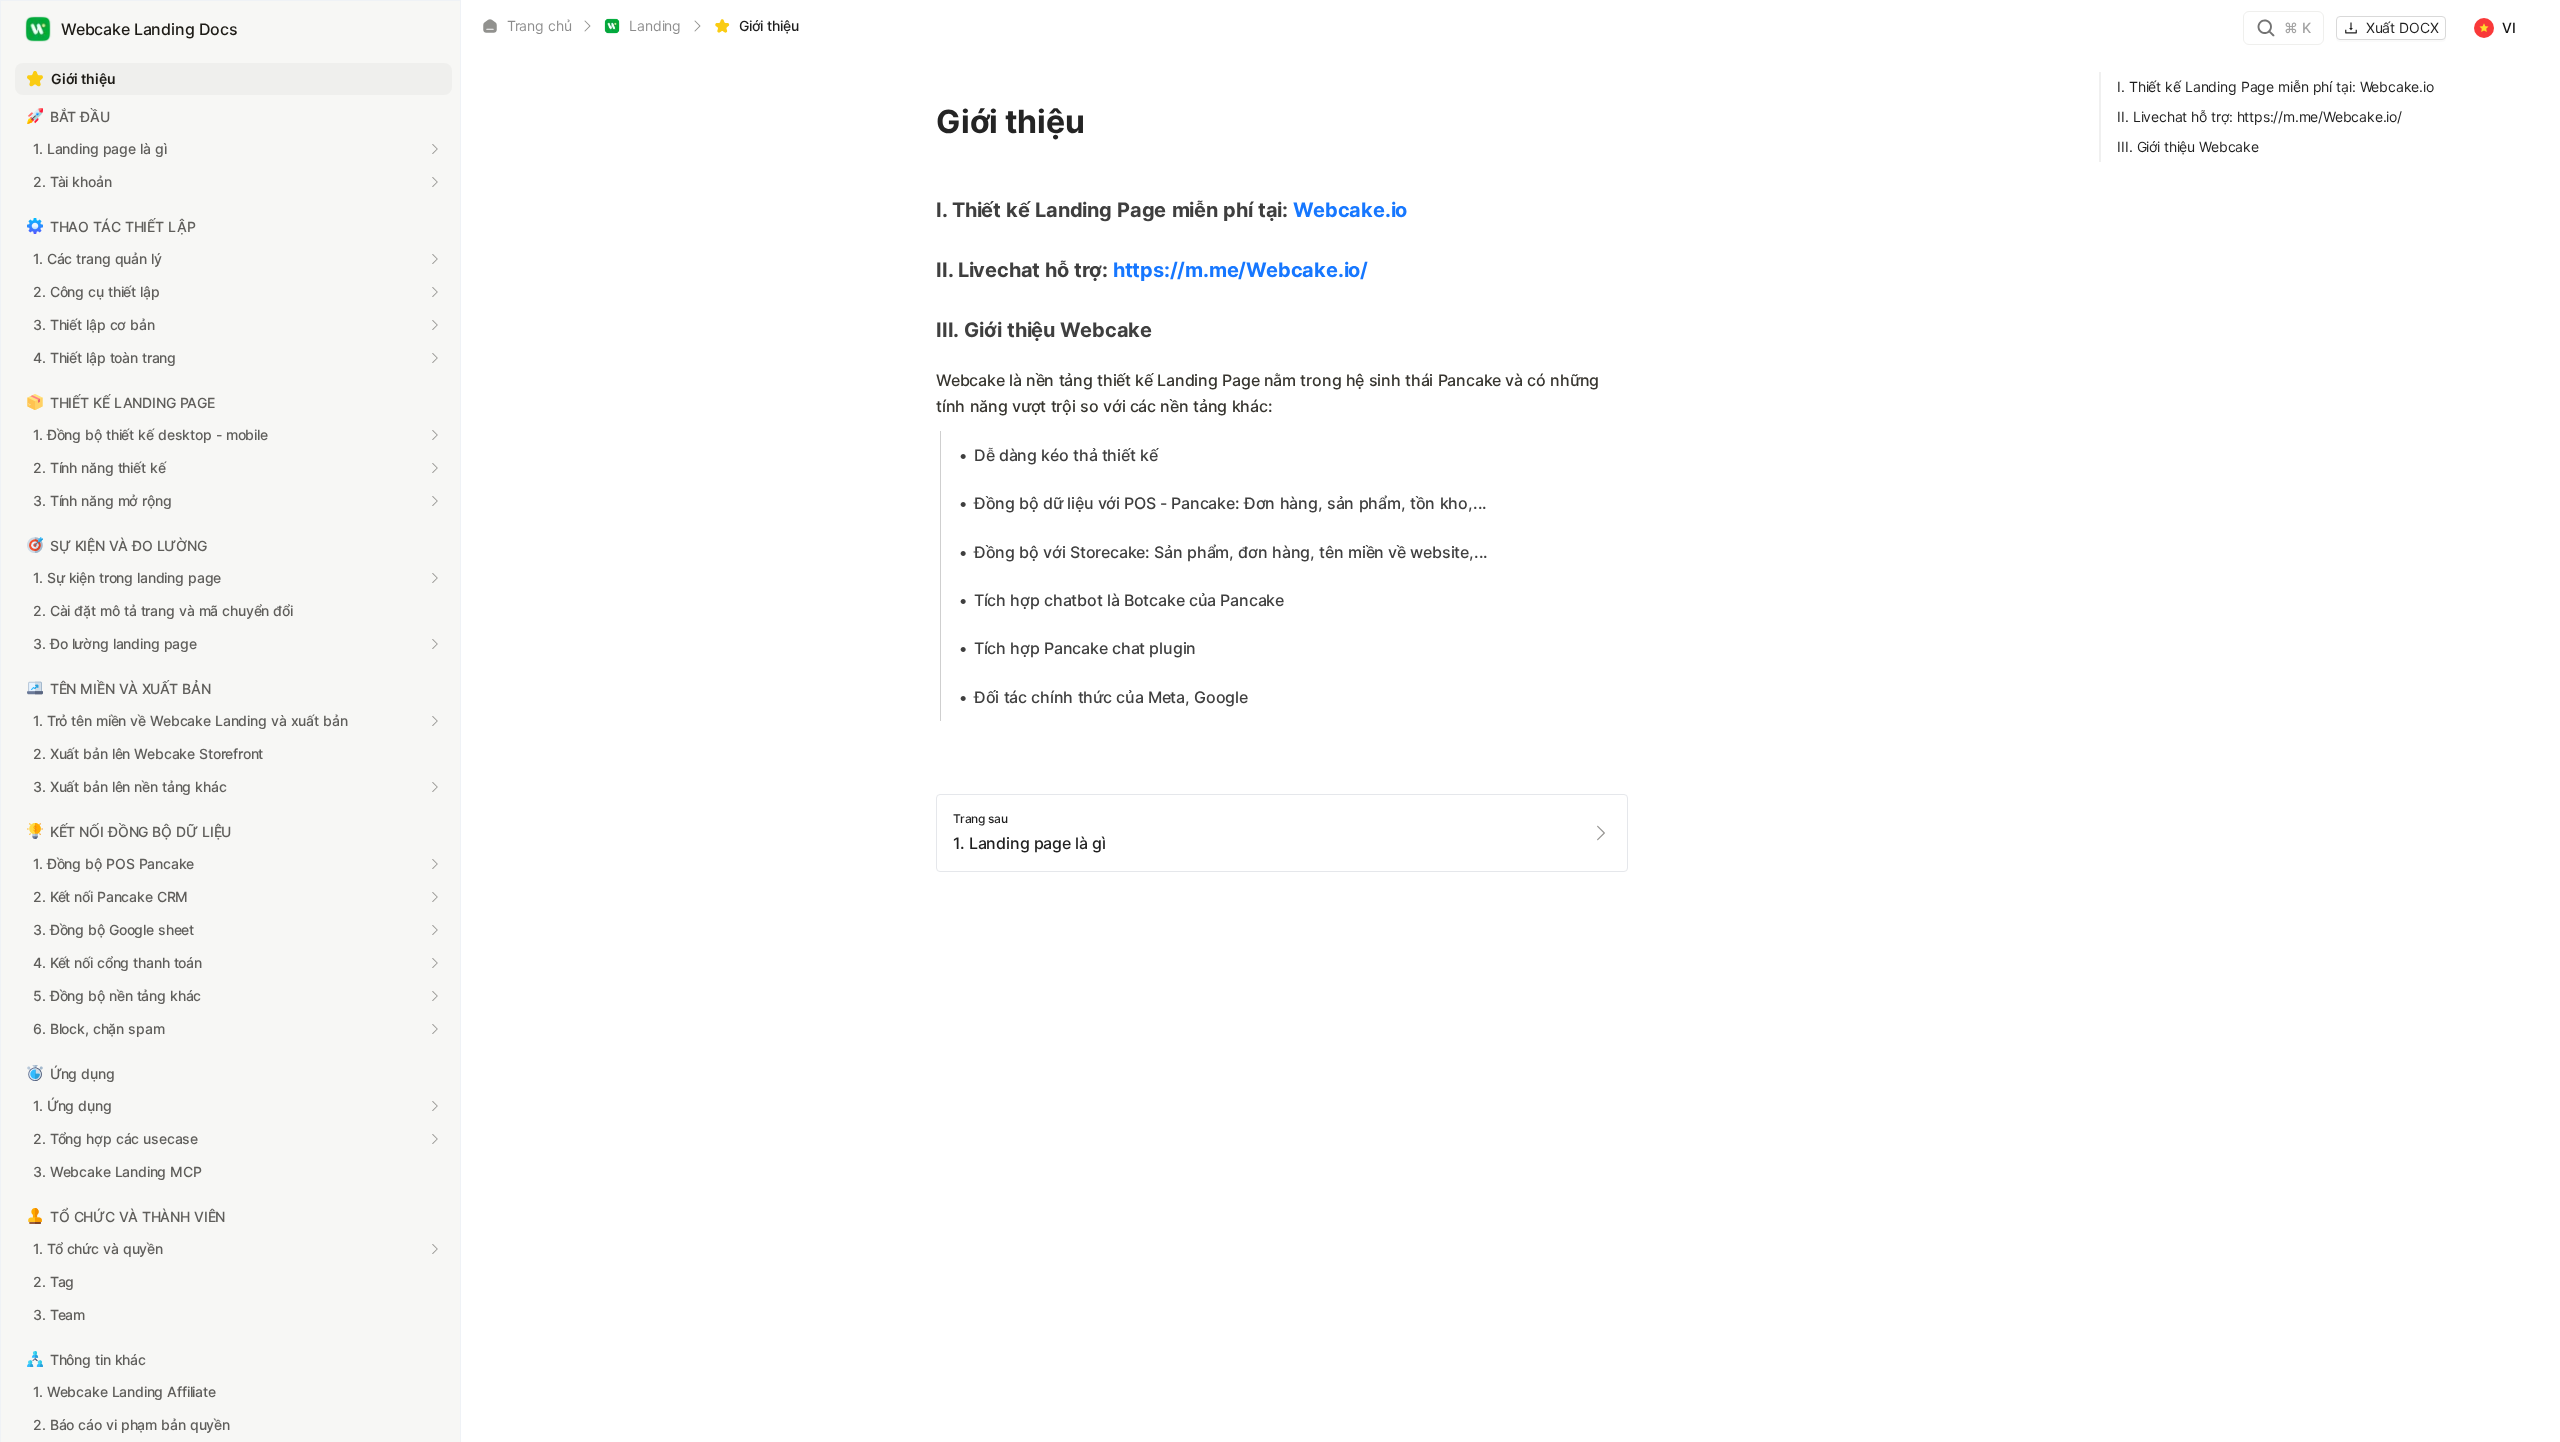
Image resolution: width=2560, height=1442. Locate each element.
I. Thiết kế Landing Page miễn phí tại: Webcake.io (2275, 86)
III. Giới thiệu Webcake (2188, 146)
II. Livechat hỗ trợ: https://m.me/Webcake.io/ (2259, 116)
